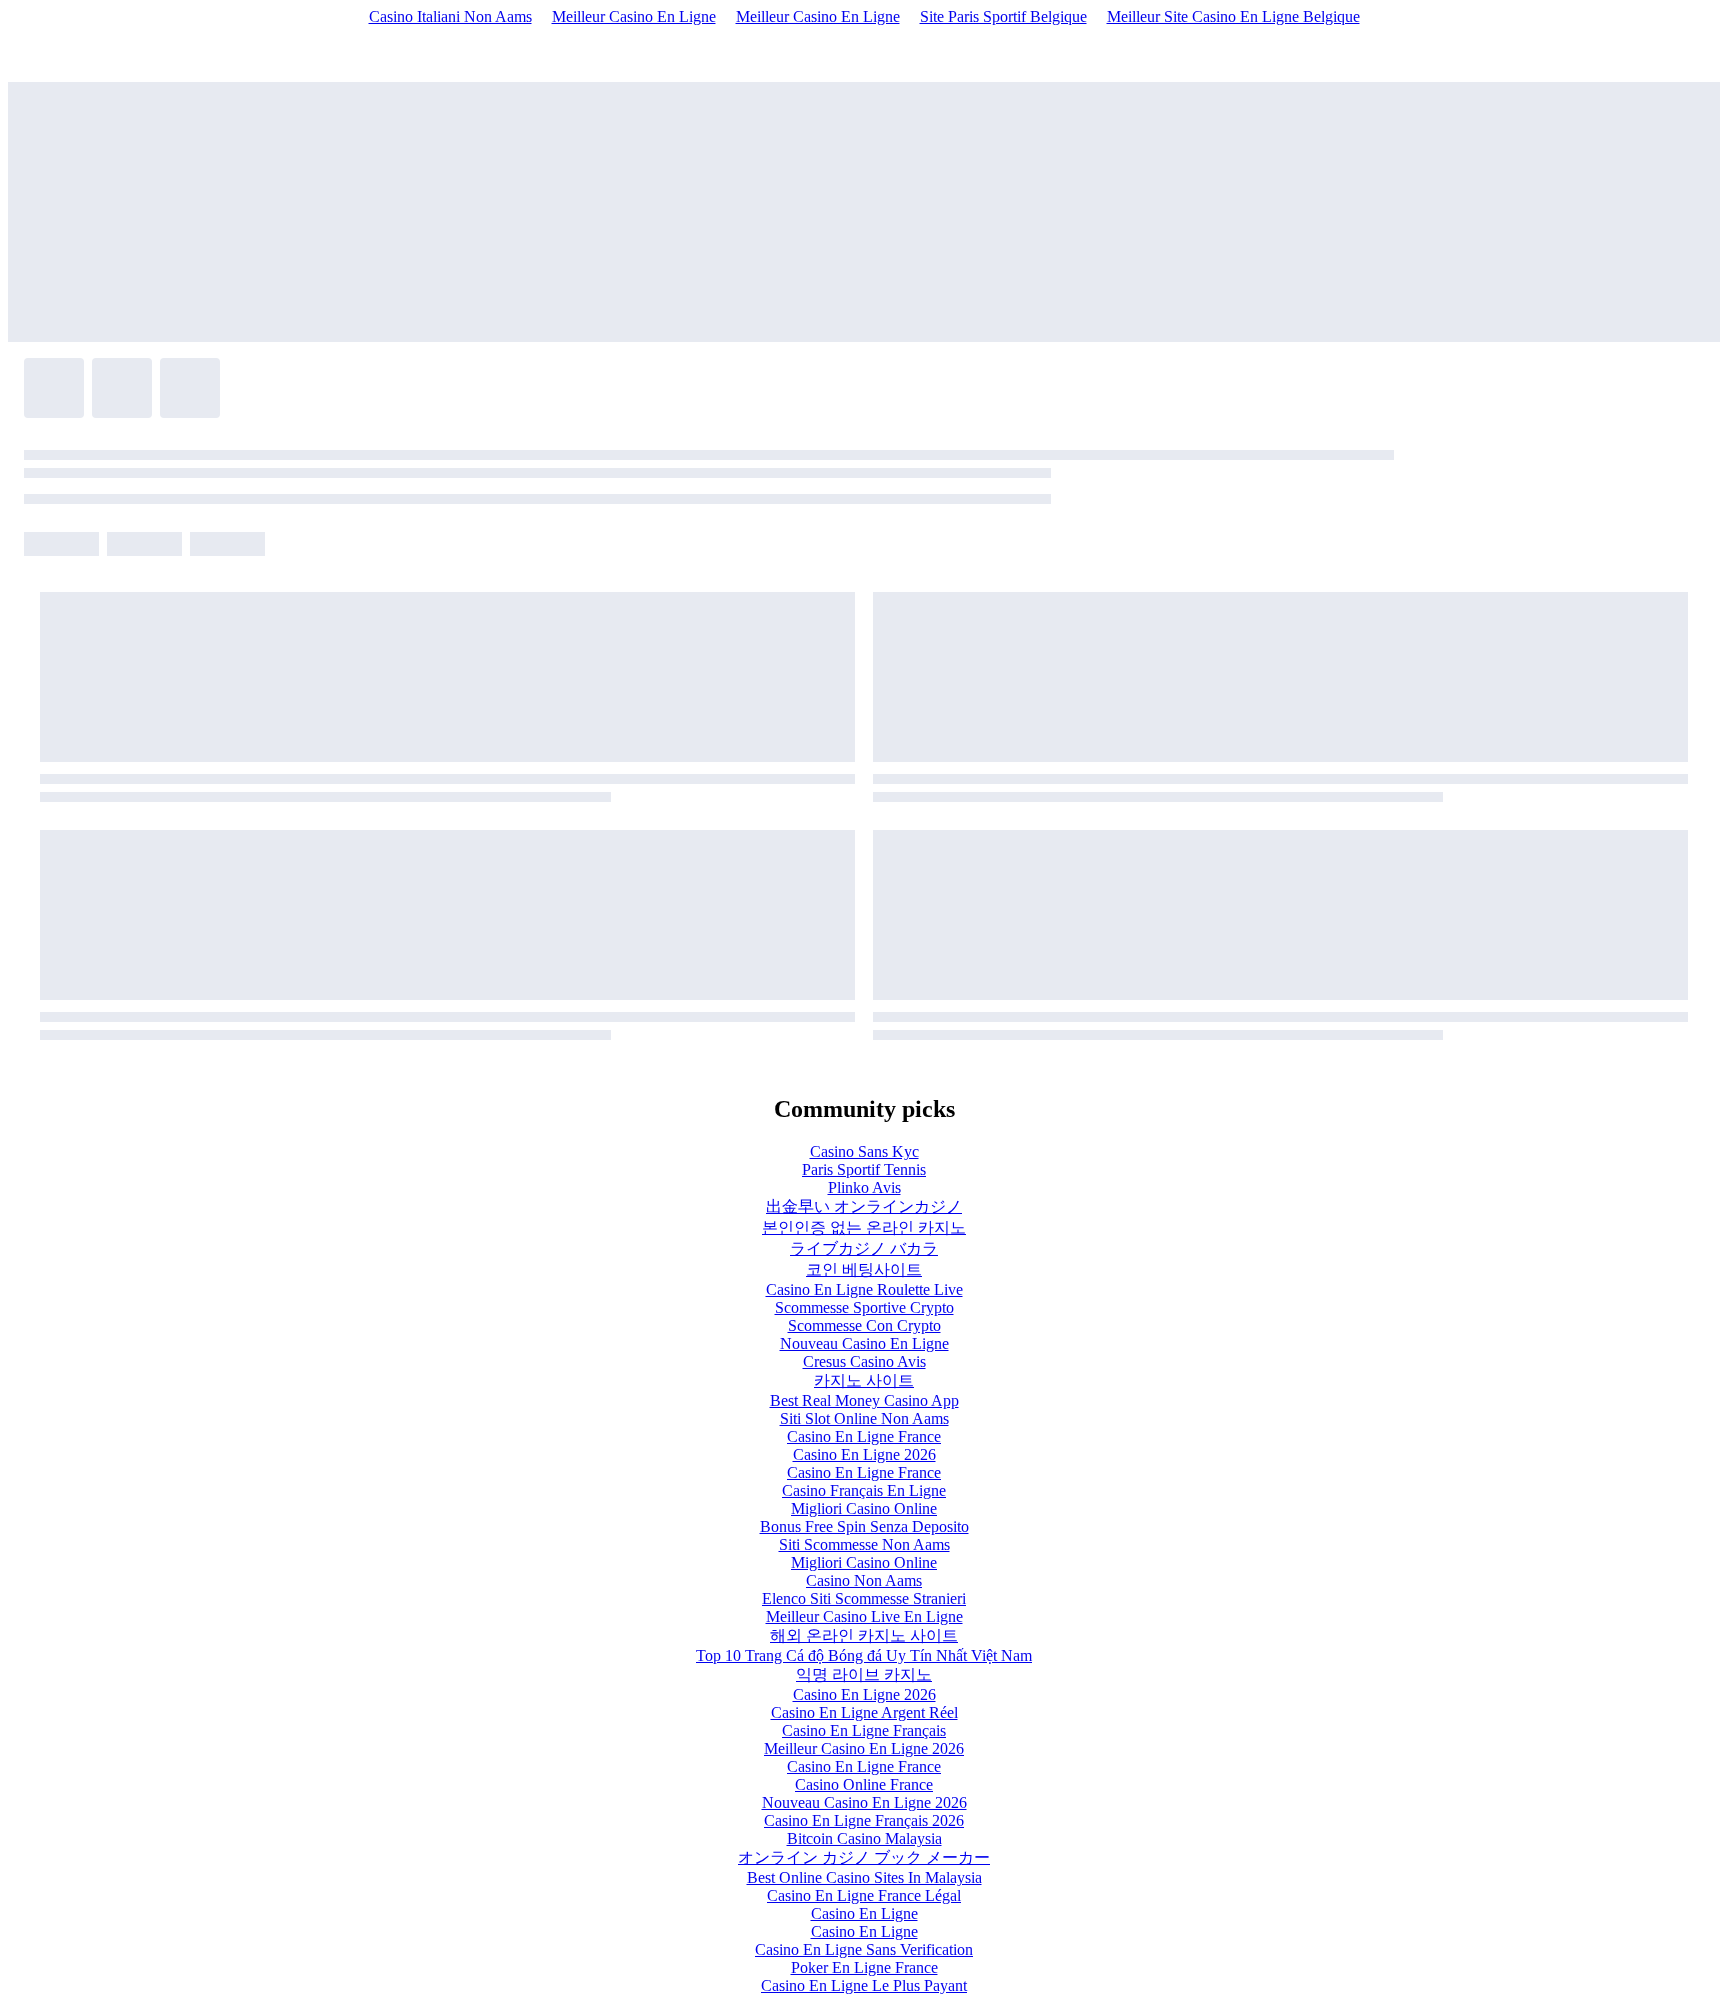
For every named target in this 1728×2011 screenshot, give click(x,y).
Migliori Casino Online (864, 1508)
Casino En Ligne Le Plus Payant (864, 1985)
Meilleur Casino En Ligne (634, 16)
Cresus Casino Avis (864, 1361)
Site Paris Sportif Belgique (1003, 16)
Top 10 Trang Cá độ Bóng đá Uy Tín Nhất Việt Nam (864, 1655)
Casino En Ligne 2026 (864, 1454)
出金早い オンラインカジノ (864, 1206)
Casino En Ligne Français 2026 (864, 1820)
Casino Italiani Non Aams (450, 16)
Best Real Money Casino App (864, 1400)
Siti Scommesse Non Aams (864, 1544)
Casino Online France (864, 1784)
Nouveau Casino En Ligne (864, 1343)
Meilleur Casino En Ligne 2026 (864, 1748)
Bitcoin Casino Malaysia (864, 1838)
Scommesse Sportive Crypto (864, 1307)
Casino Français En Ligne (864, 1490)
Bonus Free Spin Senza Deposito (864, 1526)
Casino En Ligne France (864, 1436)
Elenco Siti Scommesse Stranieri (864, 1598)
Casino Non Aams (864, 1580)
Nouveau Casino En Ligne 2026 (864, 1802)
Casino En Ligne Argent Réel (864, 1712)
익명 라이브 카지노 (864, 1674)
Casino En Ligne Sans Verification (864, 1949)
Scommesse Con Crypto (864, 1325)
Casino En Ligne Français (864, 1730)
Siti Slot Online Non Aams (864, 1418)
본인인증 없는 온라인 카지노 (864, 1227)
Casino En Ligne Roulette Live (864, 1289)
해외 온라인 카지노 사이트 (864, 1635)
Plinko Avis (864, 1187)
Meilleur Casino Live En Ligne (864, 1616)
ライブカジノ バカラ (864, 1248)
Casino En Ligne (864, 1913)
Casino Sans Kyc (864, 1151)
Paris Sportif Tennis (864, 1169)
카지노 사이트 (864, 1380)
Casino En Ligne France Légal (864, 1895)
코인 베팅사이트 (864, 1269)
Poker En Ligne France (864, 1967)
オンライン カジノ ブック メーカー (864, 1857)
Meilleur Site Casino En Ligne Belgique (1233, 16)
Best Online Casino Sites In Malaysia (864, 1877)
